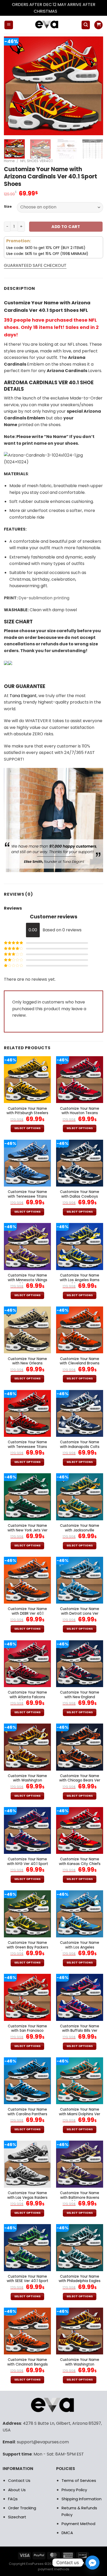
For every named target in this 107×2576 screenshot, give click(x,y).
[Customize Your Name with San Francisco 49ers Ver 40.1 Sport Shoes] (27, 1997)
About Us (17, 2490)
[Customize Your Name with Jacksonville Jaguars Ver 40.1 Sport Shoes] (80, 1497)
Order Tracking (22, 2508)
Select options (28, 1128)
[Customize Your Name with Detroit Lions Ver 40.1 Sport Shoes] (80, 1580)
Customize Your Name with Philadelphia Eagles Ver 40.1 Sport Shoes (80, 2281)
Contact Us (19, 2480)
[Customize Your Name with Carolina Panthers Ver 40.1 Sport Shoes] (27, 2081)
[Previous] (12, 86)
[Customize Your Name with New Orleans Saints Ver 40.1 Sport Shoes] (27, 1330)
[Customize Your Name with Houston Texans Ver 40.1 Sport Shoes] (80, 1080)
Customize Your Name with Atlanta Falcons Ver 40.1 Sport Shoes (27, 1697)
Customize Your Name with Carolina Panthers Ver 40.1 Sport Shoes (27, 2114)
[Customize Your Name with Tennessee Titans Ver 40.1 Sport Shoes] (27, 1163)
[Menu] (9, 25)
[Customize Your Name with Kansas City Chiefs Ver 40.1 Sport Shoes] (80, 1830)
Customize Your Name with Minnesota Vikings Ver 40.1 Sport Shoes (28, 1280)
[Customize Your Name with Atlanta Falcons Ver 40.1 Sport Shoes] (27, 1664)
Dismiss (66, 11)
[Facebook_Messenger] (92, 2563)
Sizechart (17, 2517)
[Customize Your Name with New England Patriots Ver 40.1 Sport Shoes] (80, 1664)
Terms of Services (79, 2480)
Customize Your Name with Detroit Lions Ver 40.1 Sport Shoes (80, 1614)
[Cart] (98, 25)
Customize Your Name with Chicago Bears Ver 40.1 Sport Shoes (80, 1781)
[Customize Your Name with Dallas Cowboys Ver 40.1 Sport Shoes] (80, 1163)
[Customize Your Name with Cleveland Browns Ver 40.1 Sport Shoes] (80, 1330)
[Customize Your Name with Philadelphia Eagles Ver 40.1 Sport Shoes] (80, 2248)
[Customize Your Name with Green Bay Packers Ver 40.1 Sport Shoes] (27, 1914)
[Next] (95, 86)
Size (8, 207)
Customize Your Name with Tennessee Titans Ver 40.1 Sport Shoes (27, 1196)
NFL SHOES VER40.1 (36, 161)
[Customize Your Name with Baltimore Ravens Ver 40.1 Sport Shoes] (80, 2164)
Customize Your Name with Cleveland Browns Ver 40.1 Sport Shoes (80, 1363)
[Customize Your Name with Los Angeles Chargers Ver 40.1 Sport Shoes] (80, 1914)
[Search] (86, 25)
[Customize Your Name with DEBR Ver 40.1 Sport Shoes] (27, 1580)
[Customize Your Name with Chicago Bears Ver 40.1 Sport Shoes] (80, 1747)
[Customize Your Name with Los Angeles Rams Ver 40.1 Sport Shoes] (80, 1246)
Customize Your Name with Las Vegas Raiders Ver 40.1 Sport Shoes (27, 2198)
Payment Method (78, 2524)
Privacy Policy (74, 2490)
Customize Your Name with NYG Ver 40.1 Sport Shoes (28, 1864)
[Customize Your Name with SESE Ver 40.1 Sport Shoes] (27, 2248)
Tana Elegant (23, 696)
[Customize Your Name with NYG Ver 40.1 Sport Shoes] (27, 1830)
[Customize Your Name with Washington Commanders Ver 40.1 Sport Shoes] (27, 1747)
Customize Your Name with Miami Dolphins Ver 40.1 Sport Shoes (80, 2114)
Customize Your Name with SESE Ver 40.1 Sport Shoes (28, 2281)
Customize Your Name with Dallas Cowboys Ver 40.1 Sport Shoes (80, 1196)
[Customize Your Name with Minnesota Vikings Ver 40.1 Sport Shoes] (27, 1246)
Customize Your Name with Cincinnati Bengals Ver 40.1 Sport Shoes (28, 2364)
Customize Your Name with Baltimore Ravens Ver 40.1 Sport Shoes (80, 2198)
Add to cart (66, 227)
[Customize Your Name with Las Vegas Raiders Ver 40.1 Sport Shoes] (27, 2164)
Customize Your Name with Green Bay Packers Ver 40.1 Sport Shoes (28, 1947)
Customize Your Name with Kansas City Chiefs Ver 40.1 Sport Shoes (80, 1864)
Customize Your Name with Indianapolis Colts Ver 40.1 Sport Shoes (80, 1447)
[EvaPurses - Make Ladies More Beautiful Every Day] (47, 25)
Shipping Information (82, 2499)
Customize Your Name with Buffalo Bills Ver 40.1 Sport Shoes (80, 2031)
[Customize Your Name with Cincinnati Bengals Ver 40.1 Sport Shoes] (27, 2331)
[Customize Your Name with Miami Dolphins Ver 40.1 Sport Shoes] (80, 2081)
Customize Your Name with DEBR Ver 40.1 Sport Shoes (27, 1614)
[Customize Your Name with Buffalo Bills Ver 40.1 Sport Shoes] (80, 1997)
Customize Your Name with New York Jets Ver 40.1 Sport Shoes (28, 1530)
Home (9, 161)
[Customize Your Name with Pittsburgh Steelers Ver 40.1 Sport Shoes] (27, 1080)
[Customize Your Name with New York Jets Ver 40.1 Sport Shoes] (27, 1497)
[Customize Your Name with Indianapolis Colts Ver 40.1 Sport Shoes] (80, 1413)
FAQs (13, 2499)
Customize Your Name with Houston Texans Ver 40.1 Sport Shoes (80, 1113)
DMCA (67, 2533)
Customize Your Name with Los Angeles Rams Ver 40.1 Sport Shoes (80, 1280)
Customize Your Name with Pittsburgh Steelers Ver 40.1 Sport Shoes (27, 1113)
